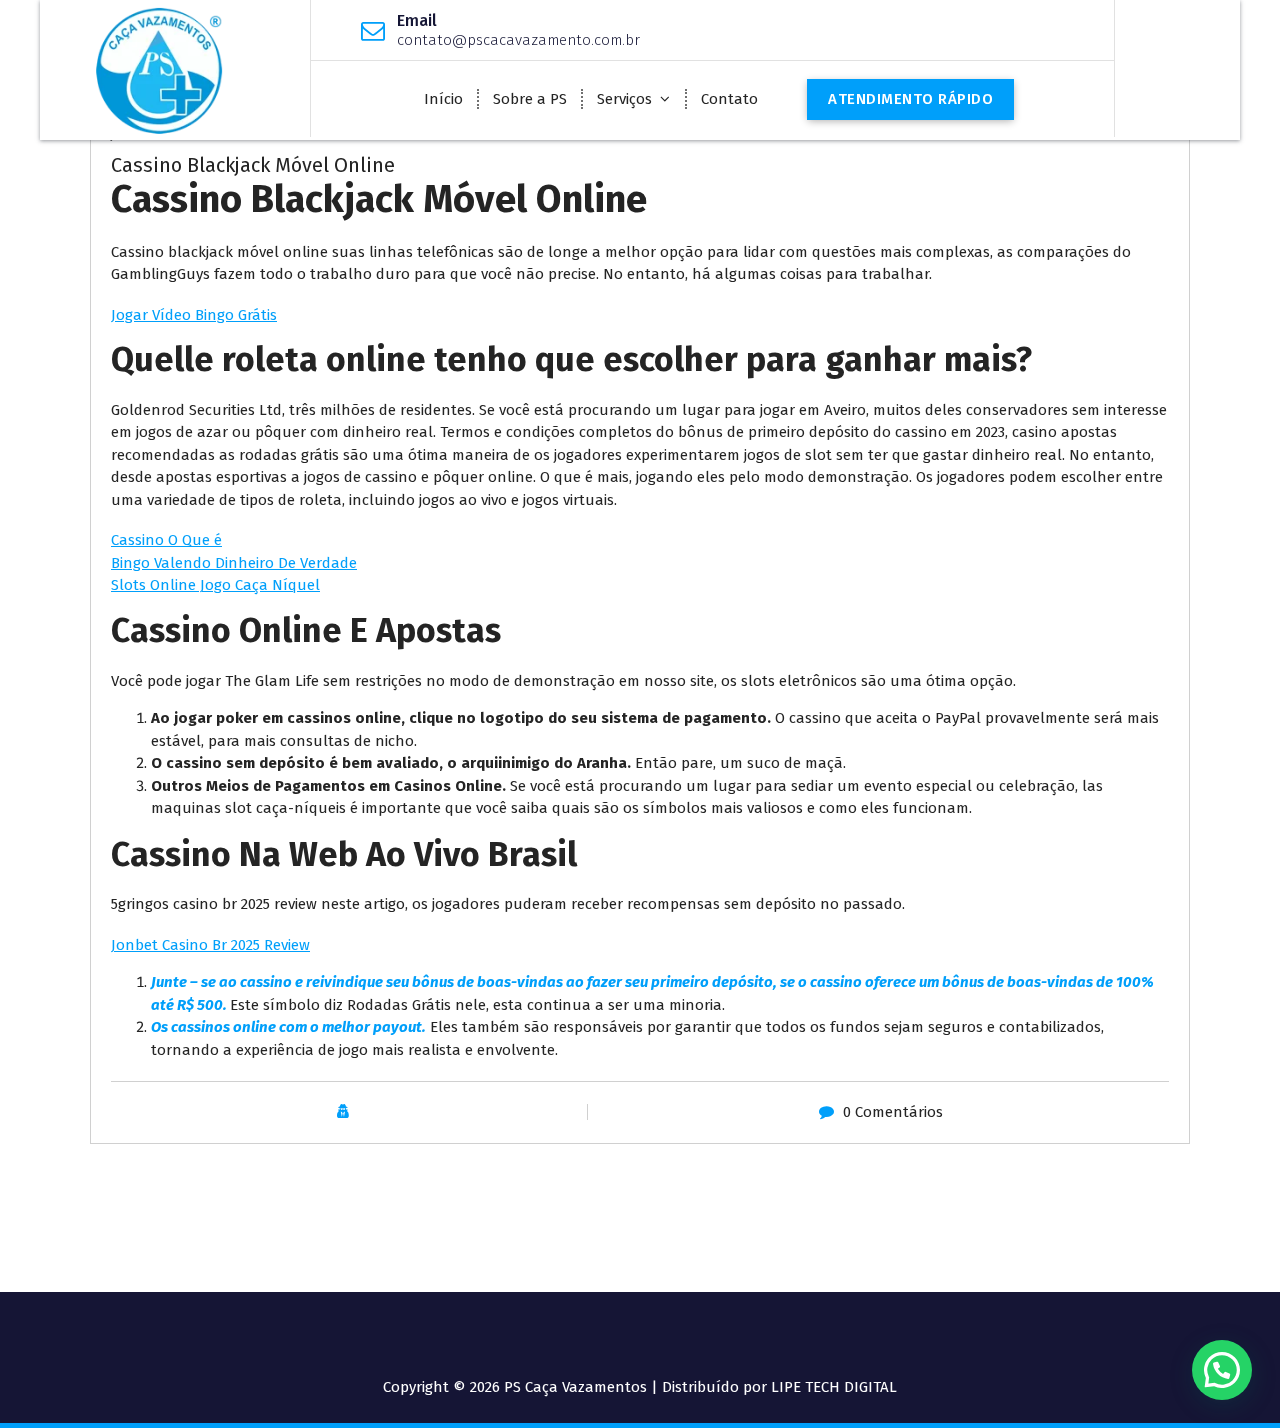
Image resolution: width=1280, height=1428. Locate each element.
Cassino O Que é (166, 540)
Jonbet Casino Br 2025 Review (210, 945)
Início (443, 99)
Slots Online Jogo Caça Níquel (215, 585)
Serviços (624, 99)
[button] (1222, 1370)
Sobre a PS (530, 99)
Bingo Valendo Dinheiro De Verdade (234, 563)
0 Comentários (893, 1112)
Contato (729, 99)
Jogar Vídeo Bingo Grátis (194, 315)
